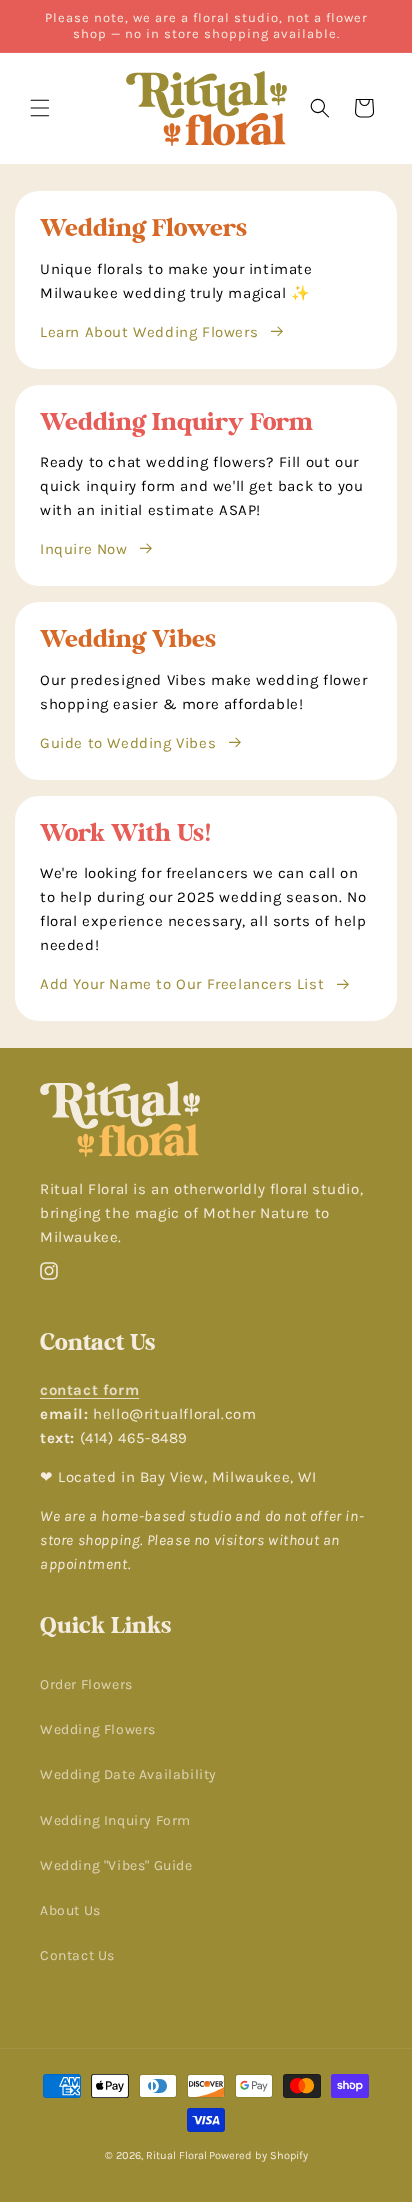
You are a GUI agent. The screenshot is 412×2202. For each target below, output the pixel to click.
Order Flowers (86, 1684)
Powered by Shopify (258, 2155)
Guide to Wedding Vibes (128, 743)
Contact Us (77, 1955)
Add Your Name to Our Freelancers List (182, 984)
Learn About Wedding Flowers (149, 332)
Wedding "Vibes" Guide (116, 1865)
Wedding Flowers (98, 1729)
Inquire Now (84, 549)
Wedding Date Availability (128, 1774)
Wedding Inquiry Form (115, 1820)
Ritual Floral (176, 2155)
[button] (40, 108)
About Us (70, 1910)
